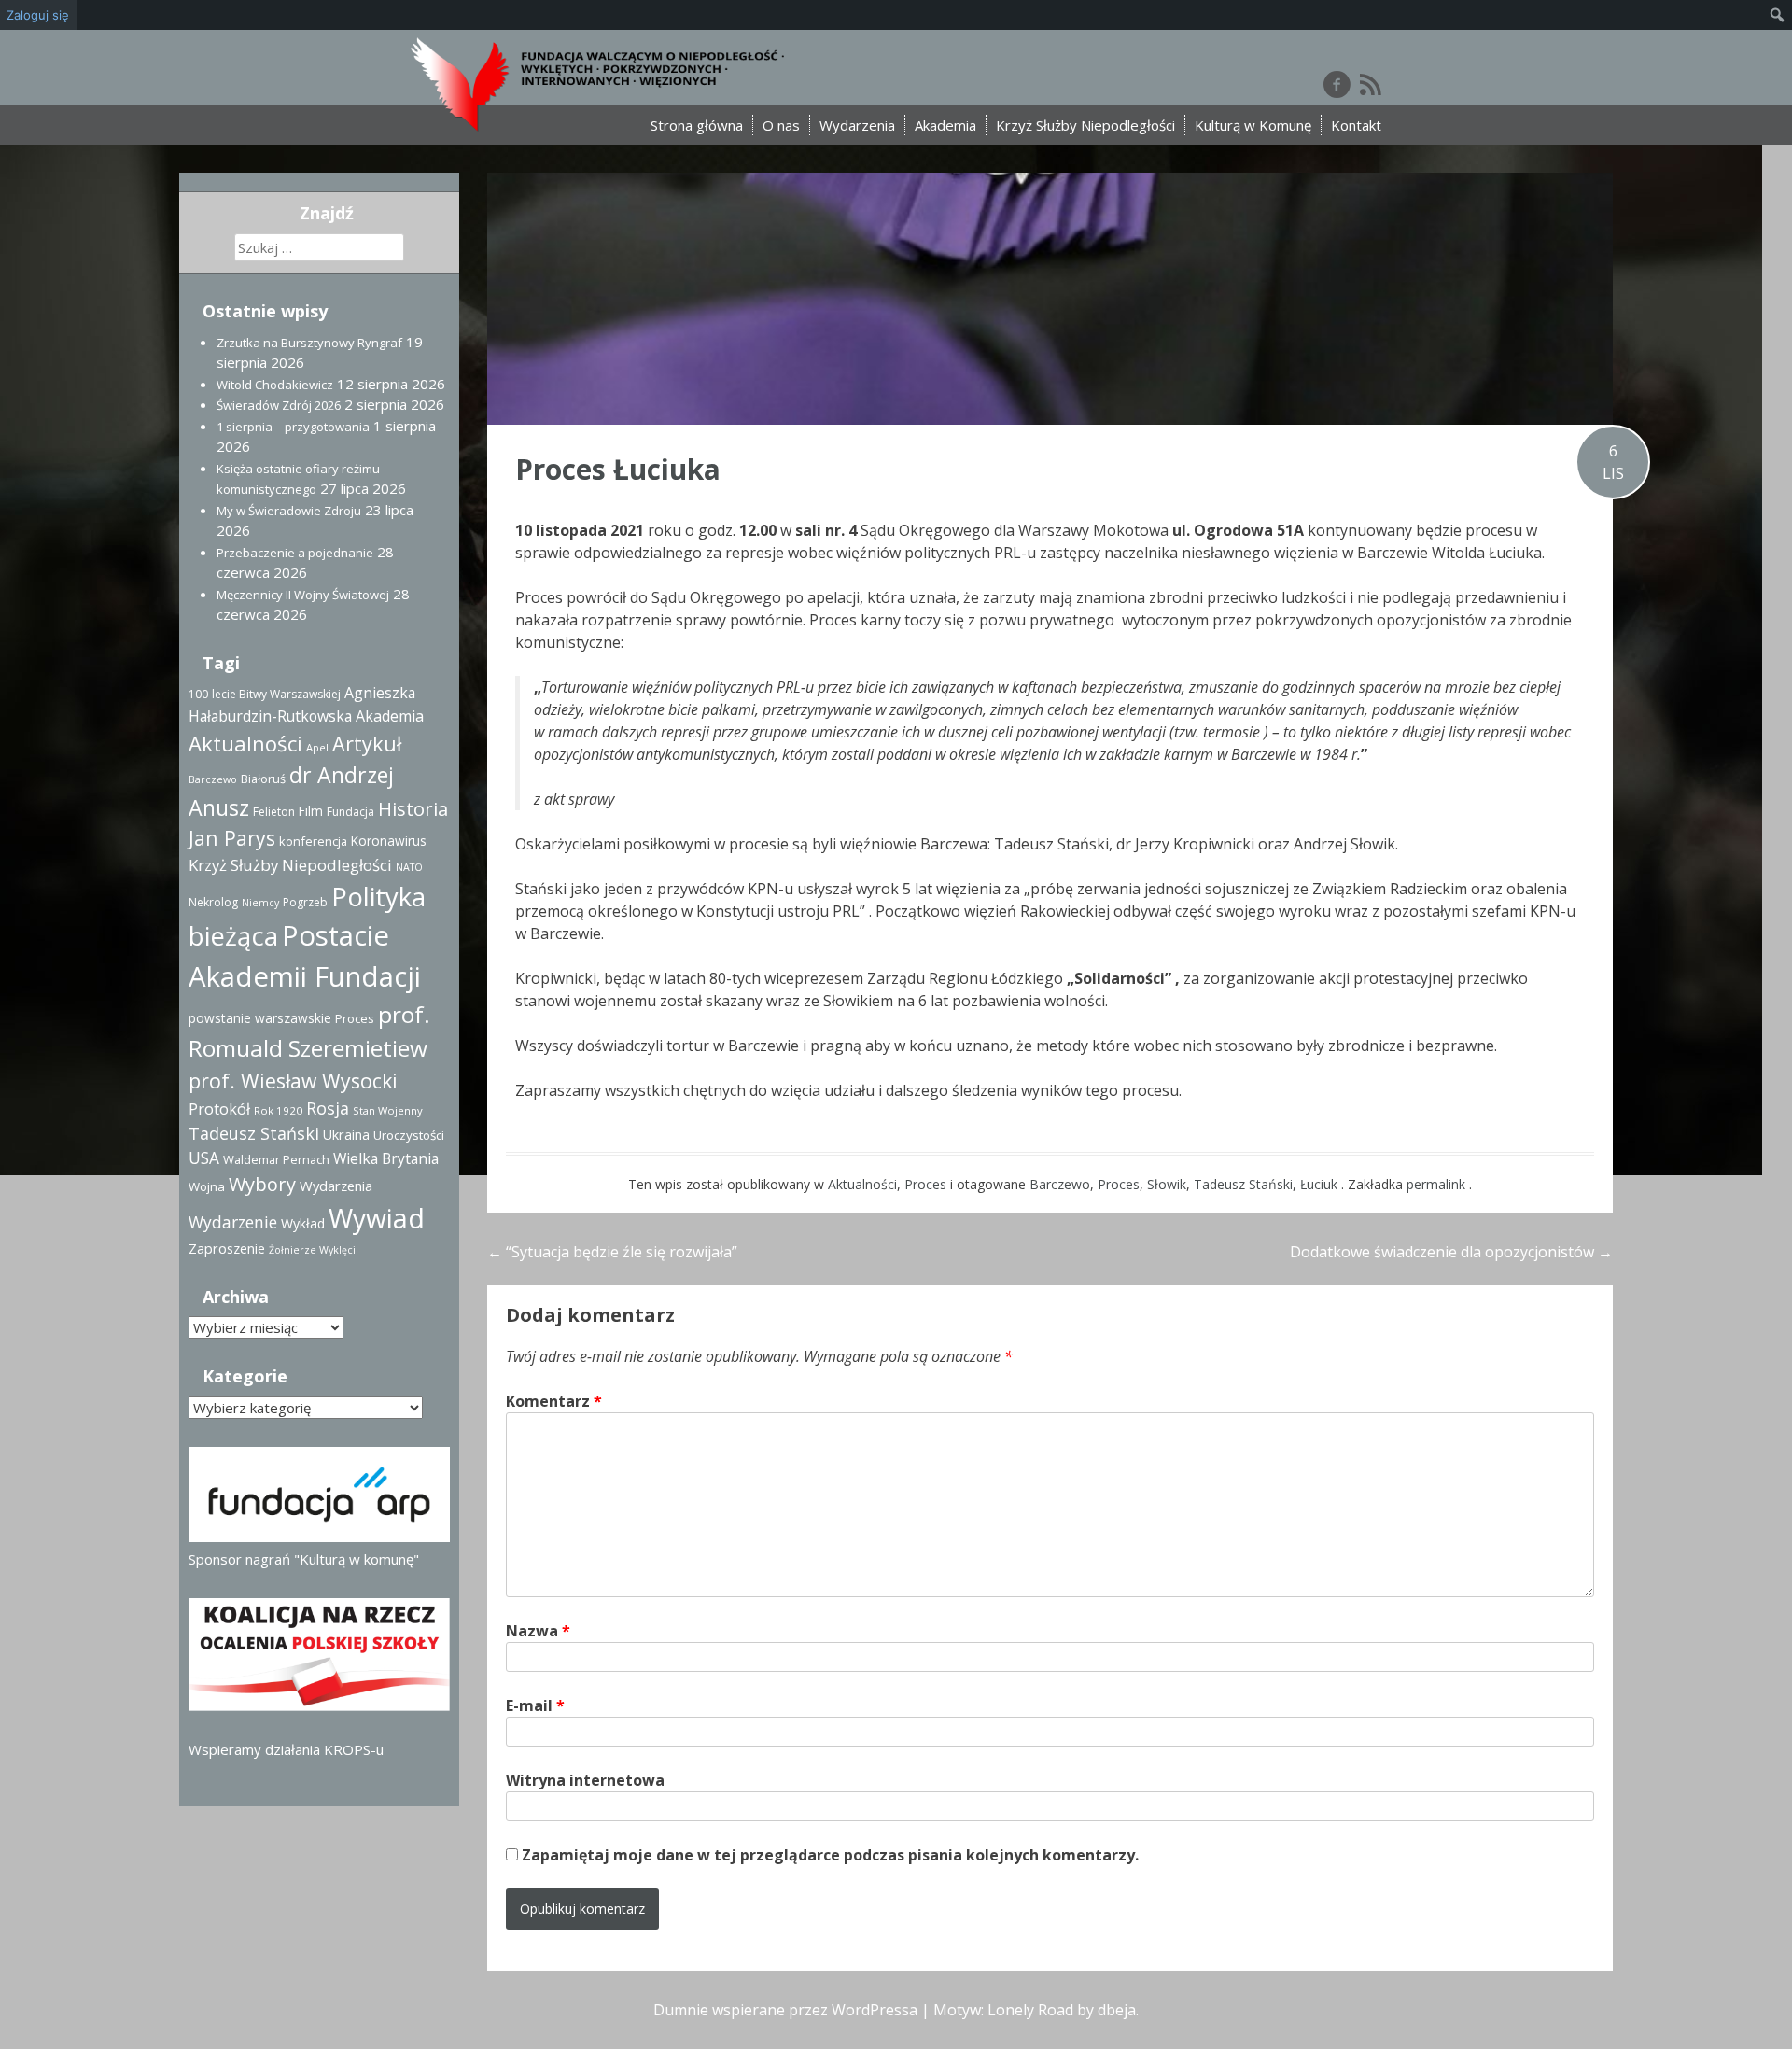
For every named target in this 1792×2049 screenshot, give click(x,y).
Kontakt (1356, 125)
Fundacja (350, 812)
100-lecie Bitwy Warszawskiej (265, 694)
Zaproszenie (227, 1249)
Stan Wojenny (388, 1110)
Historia (413, 809)
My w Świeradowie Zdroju (289, 511)
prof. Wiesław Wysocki (293, 1081)
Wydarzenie (233, 1222)
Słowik (1167, 1184)
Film (311, 811)
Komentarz (554, 1401)
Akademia (945, 125)
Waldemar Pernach (276, 1159)
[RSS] (1371, 84)
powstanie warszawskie (260, 1018)
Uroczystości (409, 1135)
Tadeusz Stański (1243, 1184)
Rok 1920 (278, 1110)
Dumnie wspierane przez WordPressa (785, 2010)
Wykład (303, 1223)
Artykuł (367, 744)
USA (204, 1158)
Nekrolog (213, 902)
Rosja (328, 1108)
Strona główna (697, 125)
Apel (317, 747)
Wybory (262, 1184)
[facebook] (1337, 84)
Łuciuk (1319, 1184)
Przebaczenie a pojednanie (295, 553)
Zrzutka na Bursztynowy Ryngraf (309, 343)
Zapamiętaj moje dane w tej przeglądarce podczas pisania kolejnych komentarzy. (830, 1855)
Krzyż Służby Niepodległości (1085, 125)
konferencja (313, 841)
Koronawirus (389, 841)
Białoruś (263, 779)
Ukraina (346, 1135)
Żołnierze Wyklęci (312, 1250)
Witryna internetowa (585, 1780)
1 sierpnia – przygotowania (293, 427)
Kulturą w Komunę (1253, 125)
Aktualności (862, 1184)
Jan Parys (232, 838)
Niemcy (260, 903)
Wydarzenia (857, 125)
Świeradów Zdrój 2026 (279, 405)
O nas (781, 125)
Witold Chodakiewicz (275, 385)
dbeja (1117, 2010)
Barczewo (1060, 1184)
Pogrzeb (305, 902)
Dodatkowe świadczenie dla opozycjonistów (1451, 1252)
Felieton (274, 812)
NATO (409, 867)
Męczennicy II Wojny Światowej (303, 595)
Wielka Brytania (386, 1158)
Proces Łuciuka (618, 469)
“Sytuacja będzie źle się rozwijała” (612, 1252)
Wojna (207, 1186)
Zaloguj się (38, 15)
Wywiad (377, 1218)
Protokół (219, 1109)
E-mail (535, 1705)
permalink (1438, 1184)
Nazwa (538, 1631)
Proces (925, 1184)
